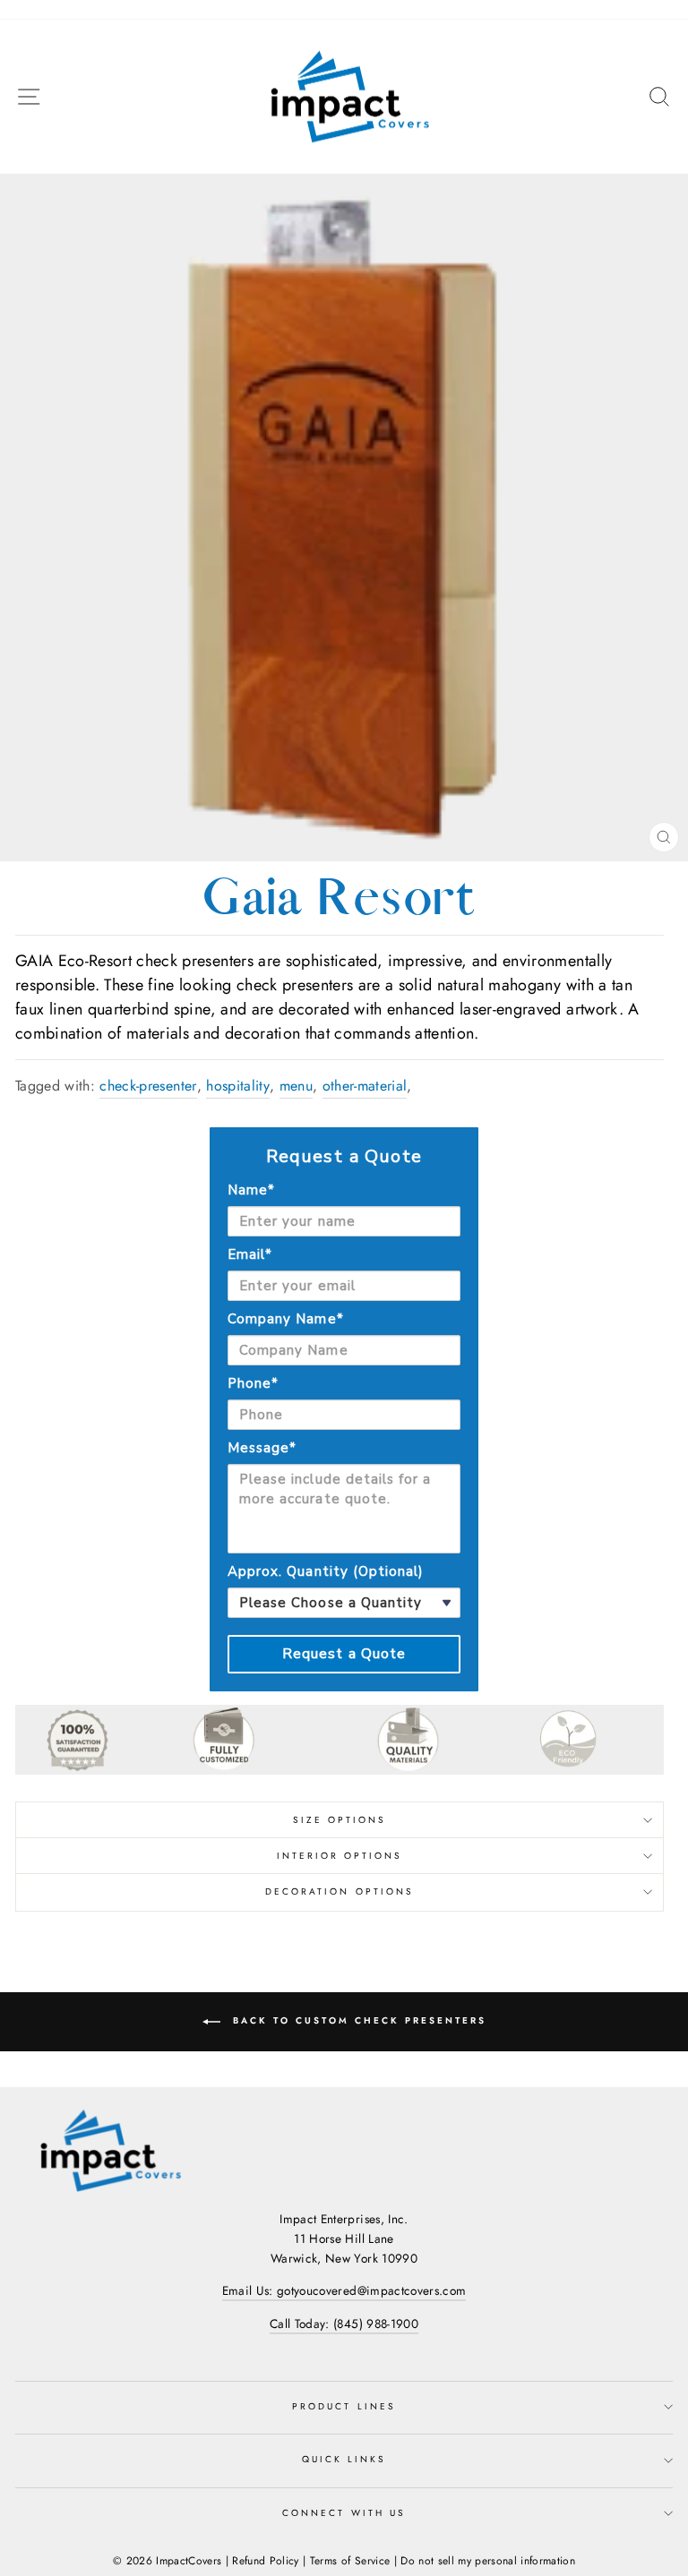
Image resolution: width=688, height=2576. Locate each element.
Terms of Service (350, 2561)
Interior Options (340, 1856)
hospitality (238, 1086)
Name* (251, 1190)
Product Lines (344, 2406)
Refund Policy (265, 2561)
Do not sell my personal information (488, 2561)
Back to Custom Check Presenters (357, 2020)
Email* (250, 1254)
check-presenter (148, 1086)
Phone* (253, 1383)
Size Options (340, 1820)
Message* (262, 1448)
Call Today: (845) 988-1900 (344, 2324)
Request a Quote (344, 1654)
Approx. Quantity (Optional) (326, 1571)
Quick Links (344, 2459)
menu (296, 1086)
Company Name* (286, 1319)
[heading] (344, 1157)
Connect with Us (344, 2513)
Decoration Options (340, 1891)
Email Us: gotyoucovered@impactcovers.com (344, 2290)
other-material (365, 1086)
